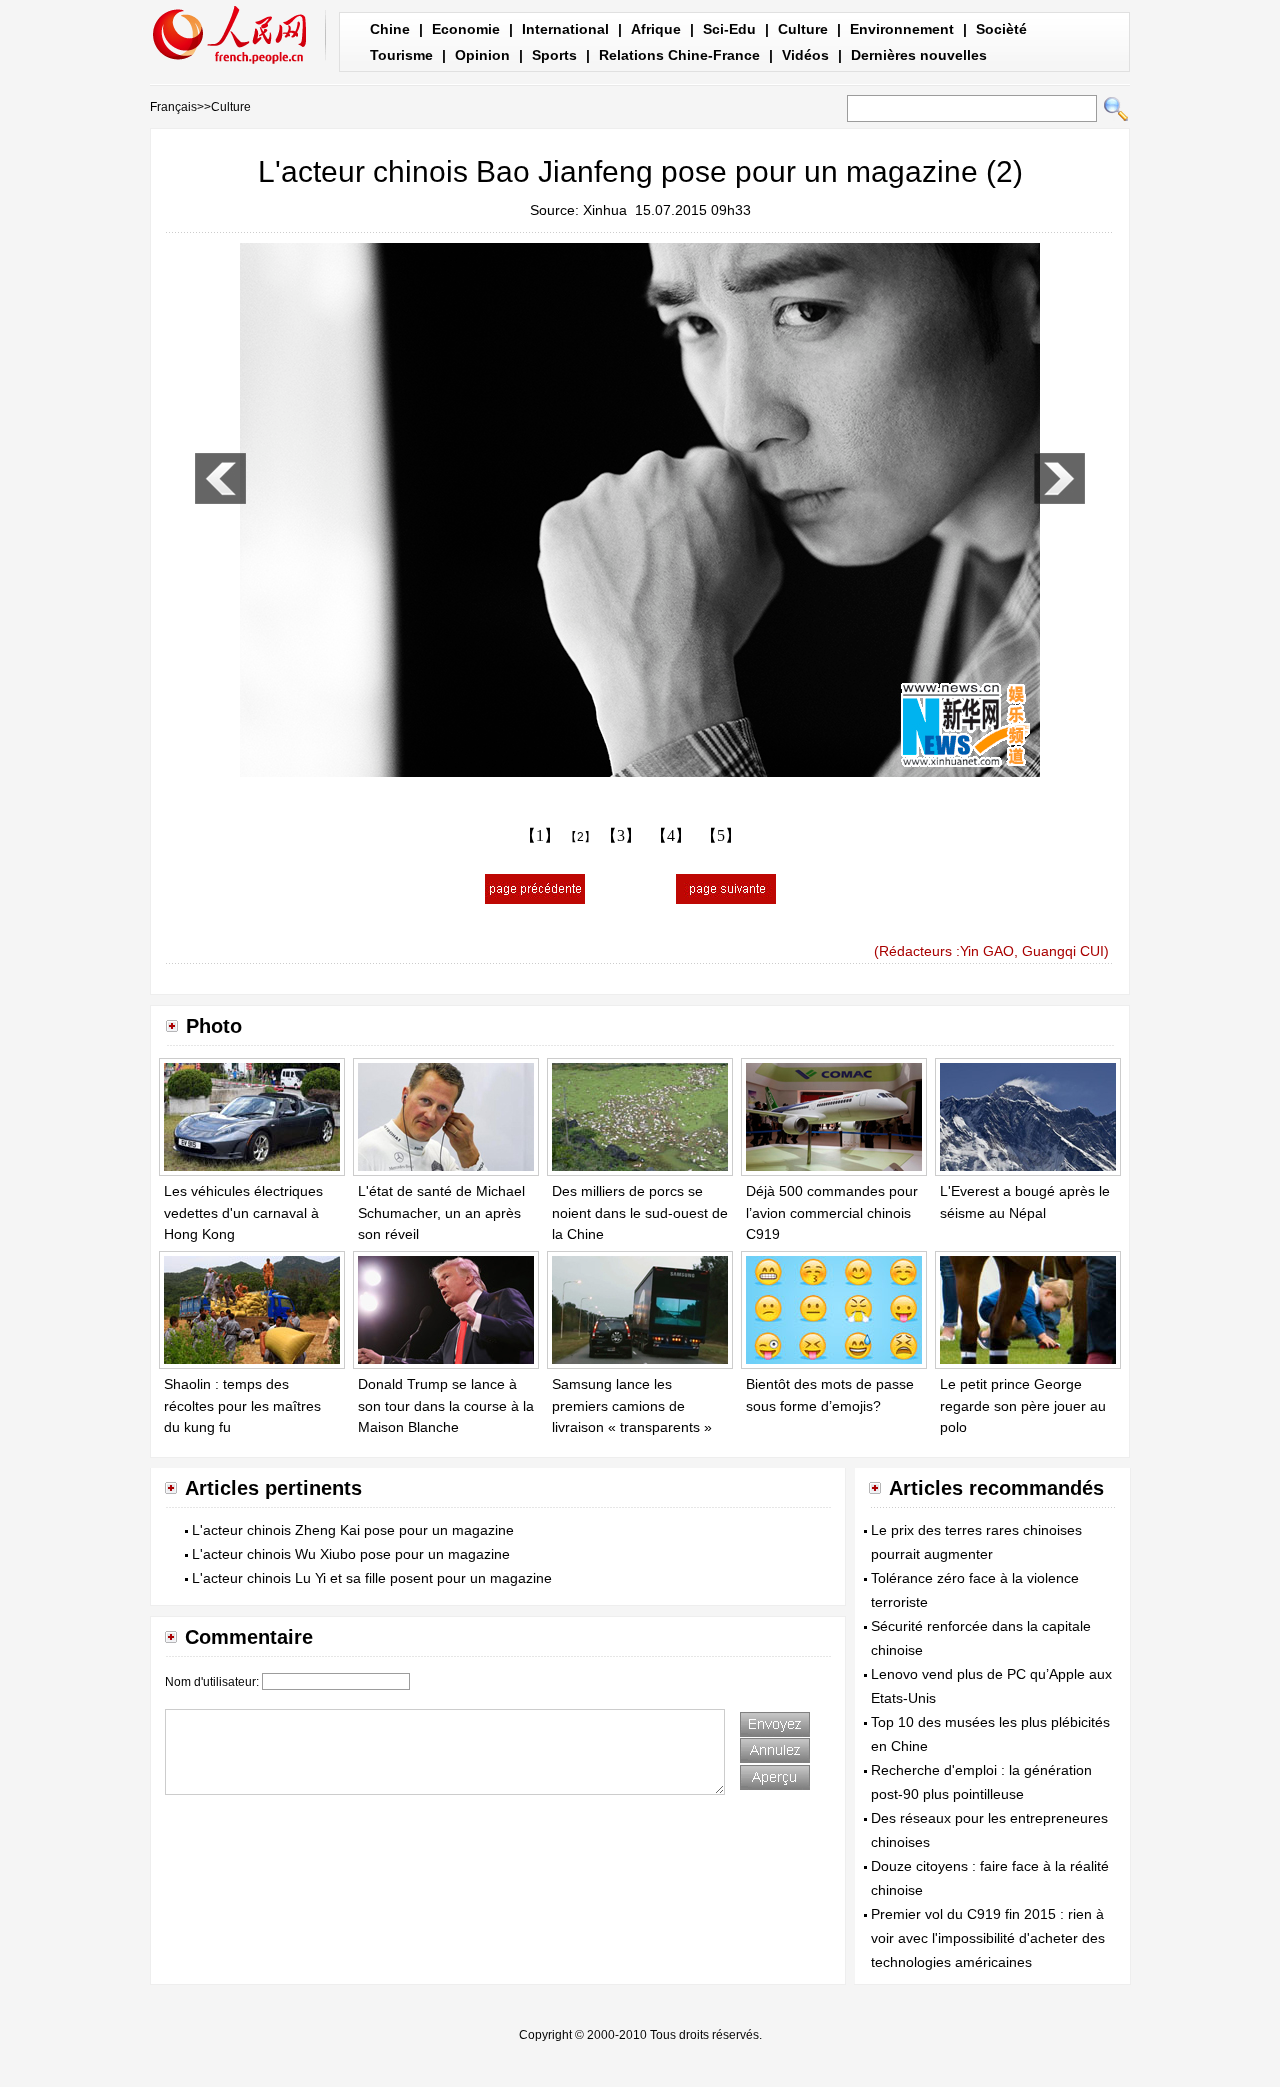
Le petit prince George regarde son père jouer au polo (1023, 1405)
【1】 (540, 835)
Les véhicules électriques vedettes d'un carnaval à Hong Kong (243, 1212)
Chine (390, 29)
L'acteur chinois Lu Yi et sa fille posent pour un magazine (372, 1578)
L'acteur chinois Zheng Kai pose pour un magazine (353, 1530)
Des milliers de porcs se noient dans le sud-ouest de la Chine (640, 1212)
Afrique (656, 29)
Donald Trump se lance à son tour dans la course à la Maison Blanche (446, 1405)
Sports (554, 55)
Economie (466, 29)
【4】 (671, 835)
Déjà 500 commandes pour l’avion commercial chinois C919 (832, 1212)
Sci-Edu (729, 29)
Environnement (902, 29)
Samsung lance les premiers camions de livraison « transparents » (632, 1405)
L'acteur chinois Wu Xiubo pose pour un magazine (351, 1554)
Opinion (482, 55)
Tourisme (401, 55)
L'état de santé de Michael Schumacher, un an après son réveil (441, 1212)
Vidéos (805, 55)
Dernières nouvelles (919, 55)
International (565, 29)
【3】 (621, 835)
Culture (803, 29)
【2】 (580, 837)
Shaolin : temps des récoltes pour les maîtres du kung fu (242, 1405)
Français (173, 107)
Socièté (1001, 29)
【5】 (721, 835)
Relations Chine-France (679, 55)
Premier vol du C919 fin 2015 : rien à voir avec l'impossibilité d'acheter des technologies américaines (988, 1938)
